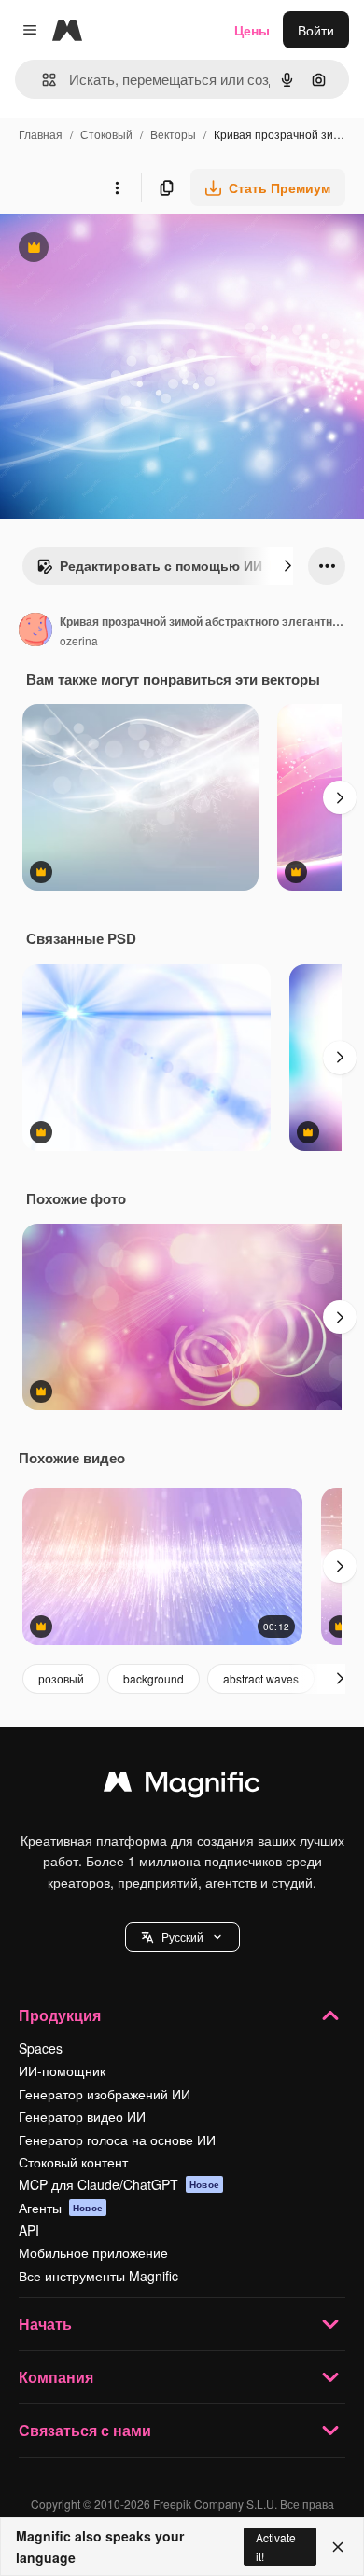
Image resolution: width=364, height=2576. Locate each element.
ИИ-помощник (62, 2070)
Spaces (41, 2048)
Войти (316, 30)
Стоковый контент (73, 2162)
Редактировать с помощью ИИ (149, 570)
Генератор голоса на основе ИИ (117, 2140)
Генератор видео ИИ (82, 2116)
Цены (252, 30)
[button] (182, 1937)
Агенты (61, 2208)
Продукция (60, 2015)
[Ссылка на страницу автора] (35, 631)
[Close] (338, 2547)
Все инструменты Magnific (98, 2276)
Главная (41, 134)
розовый (61, 1678)
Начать (45, 2324)
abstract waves (261, 1678)
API (29, 2230)
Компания (56, 2377)
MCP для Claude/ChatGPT (119, 2184)
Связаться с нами (85, 2430)
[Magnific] (182, 1786)
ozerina (79, 640)
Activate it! (276, 2546)
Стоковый (106, 134)
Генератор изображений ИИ (105, 2094)
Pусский (182, 1937)
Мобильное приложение (93, 2252)
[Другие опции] (117, 187)
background (154, 1678)
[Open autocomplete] (42, 80)
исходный (125, 249)
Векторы (173, 134)
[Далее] (287, 566)
